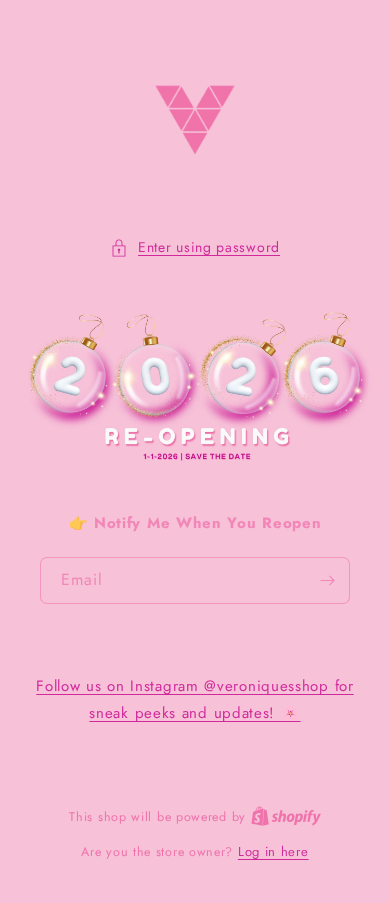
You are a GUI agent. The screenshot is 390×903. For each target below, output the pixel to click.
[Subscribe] (327, 580)
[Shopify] (286, 816)
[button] (195, 247)
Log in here (273, 851)
